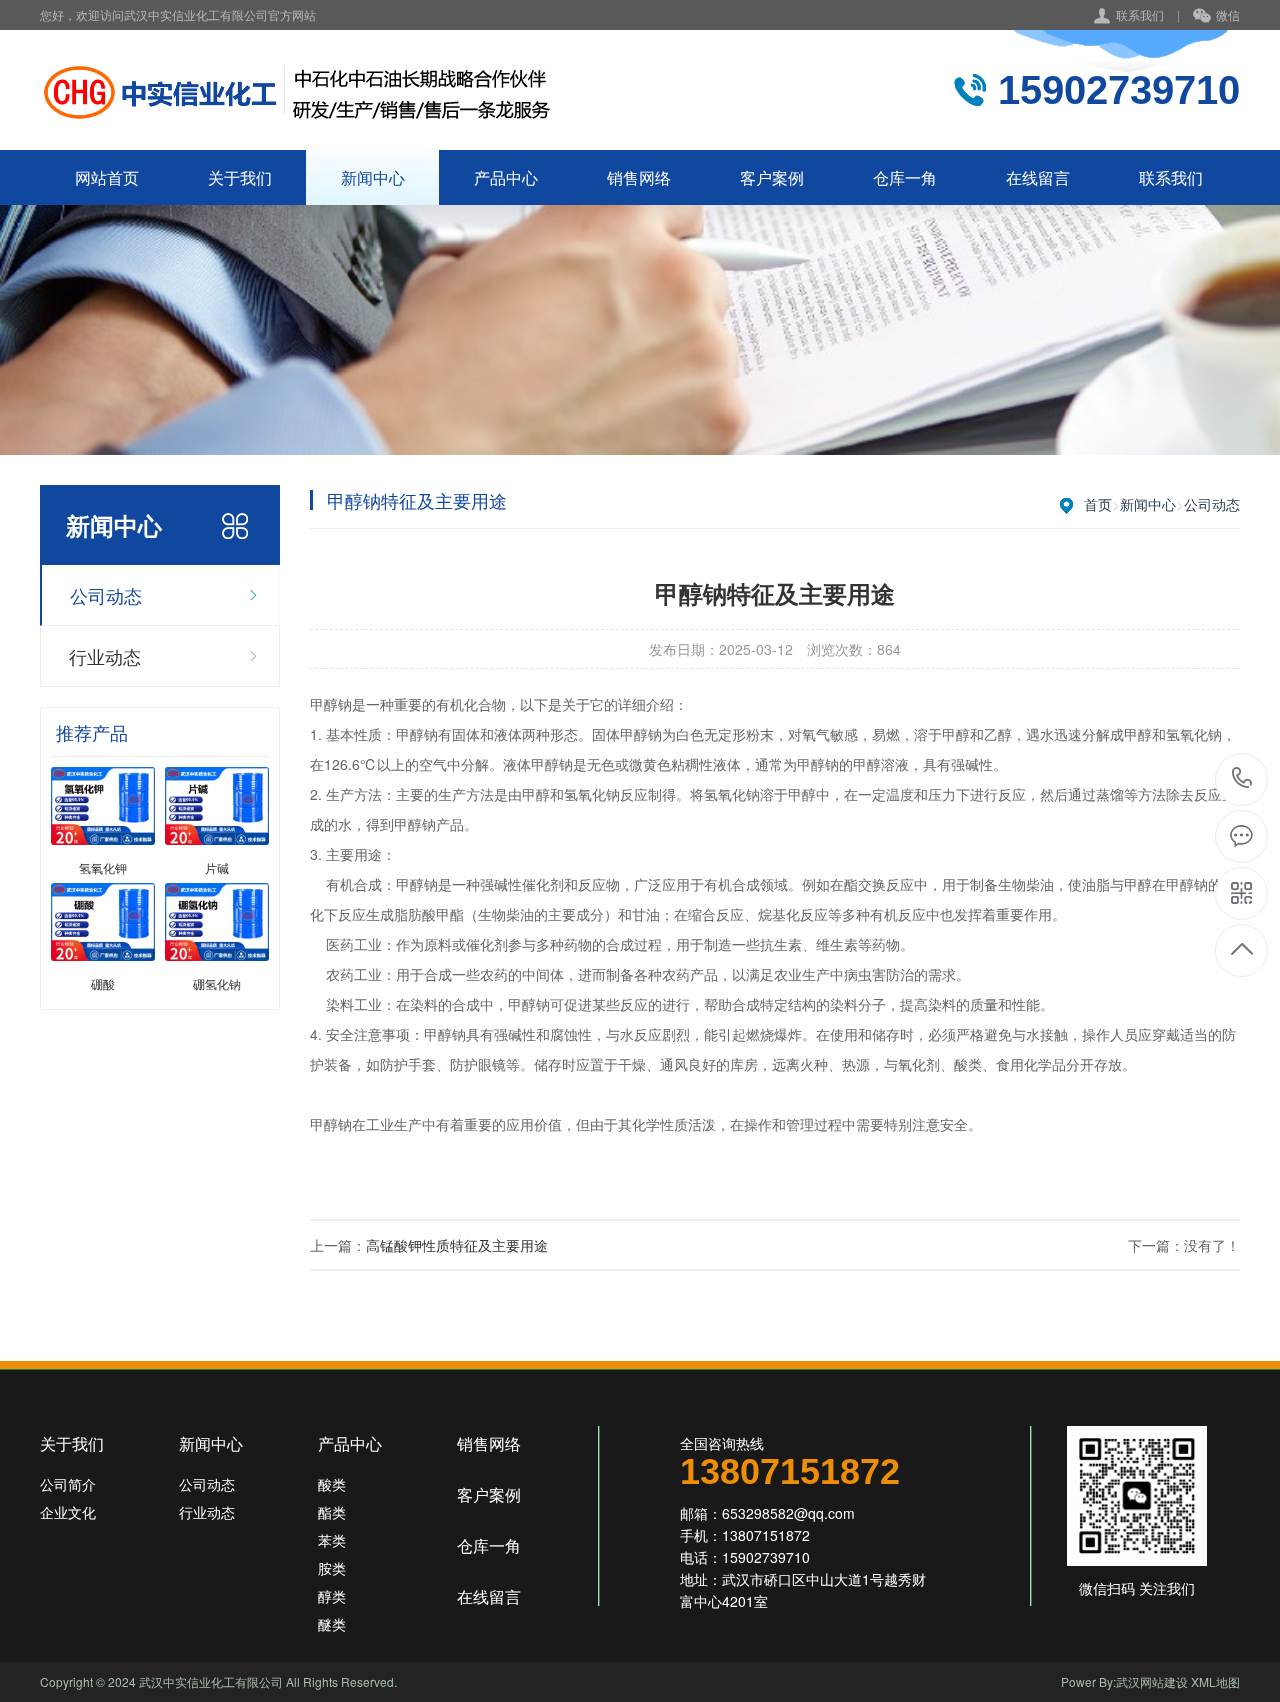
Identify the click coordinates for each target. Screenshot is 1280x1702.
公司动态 (106, 595)
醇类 (332, 1596)
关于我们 (240, 177)
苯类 (332, 1540)
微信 (1228, 14)
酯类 (332, 1512)
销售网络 (639, 177)
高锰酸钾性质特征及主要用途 (457, 1245)
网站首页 (107, 177)
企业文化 (68, 1512)
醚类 (332, 1624)
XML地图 (1215, 1681)
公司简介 (68, 1484)
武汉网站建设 (1152, 1681)
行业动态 (105, 656)
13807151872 (1242, 779)
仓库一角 (905, 177)
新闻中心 (373, 177)
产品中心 (506, 177)
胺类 (332, 1568)
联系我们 (1140, 14)
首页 (1098, 504)
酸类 (332, 1484)
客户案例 (772, 177)
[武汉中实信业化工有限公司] (297, 90)
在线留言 (1038, 177)
